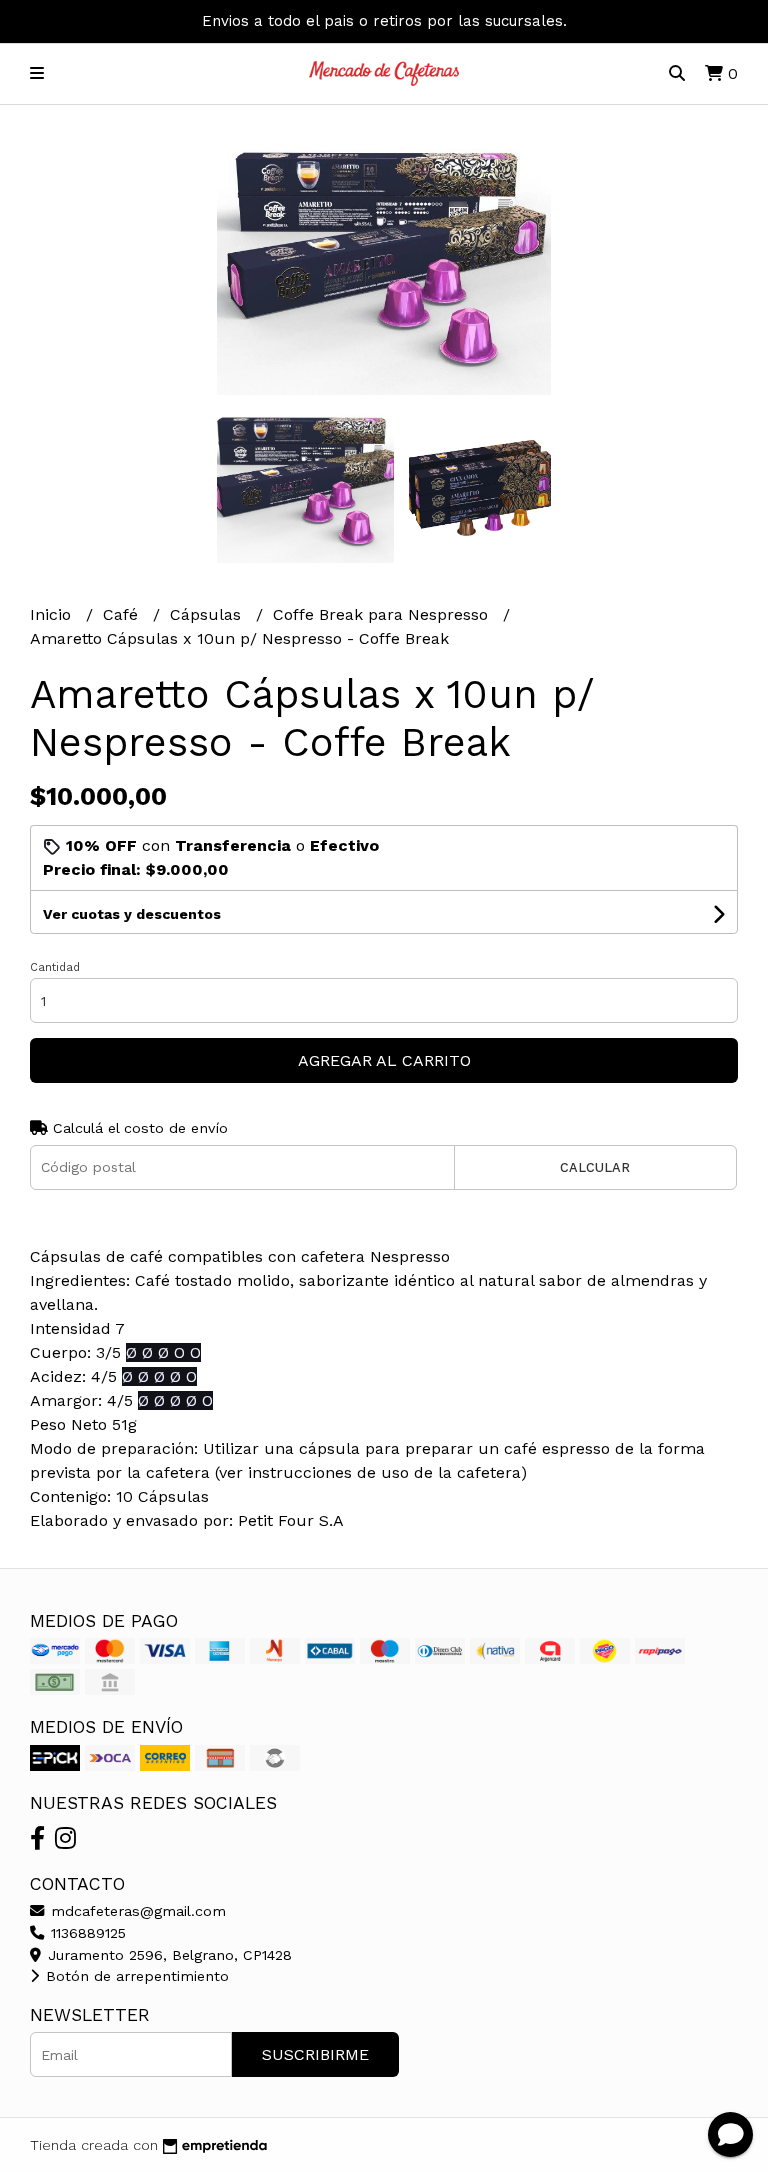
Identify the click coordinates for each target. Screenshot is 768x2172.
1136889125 (86, 1933)
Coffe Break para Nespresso (383, 614)
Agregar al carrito (384, 1060)
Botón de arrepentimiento (135, 1976)
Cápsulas (208, 614)
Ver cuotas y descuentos (132, 914)
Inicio (53, 614)
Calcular (595, 1167)
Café (123, 614)
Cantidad (55, 967)
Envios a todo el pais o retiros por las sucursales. (384, 21)
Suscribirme (315, 2054)
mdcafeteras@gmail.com (136, 1911)
